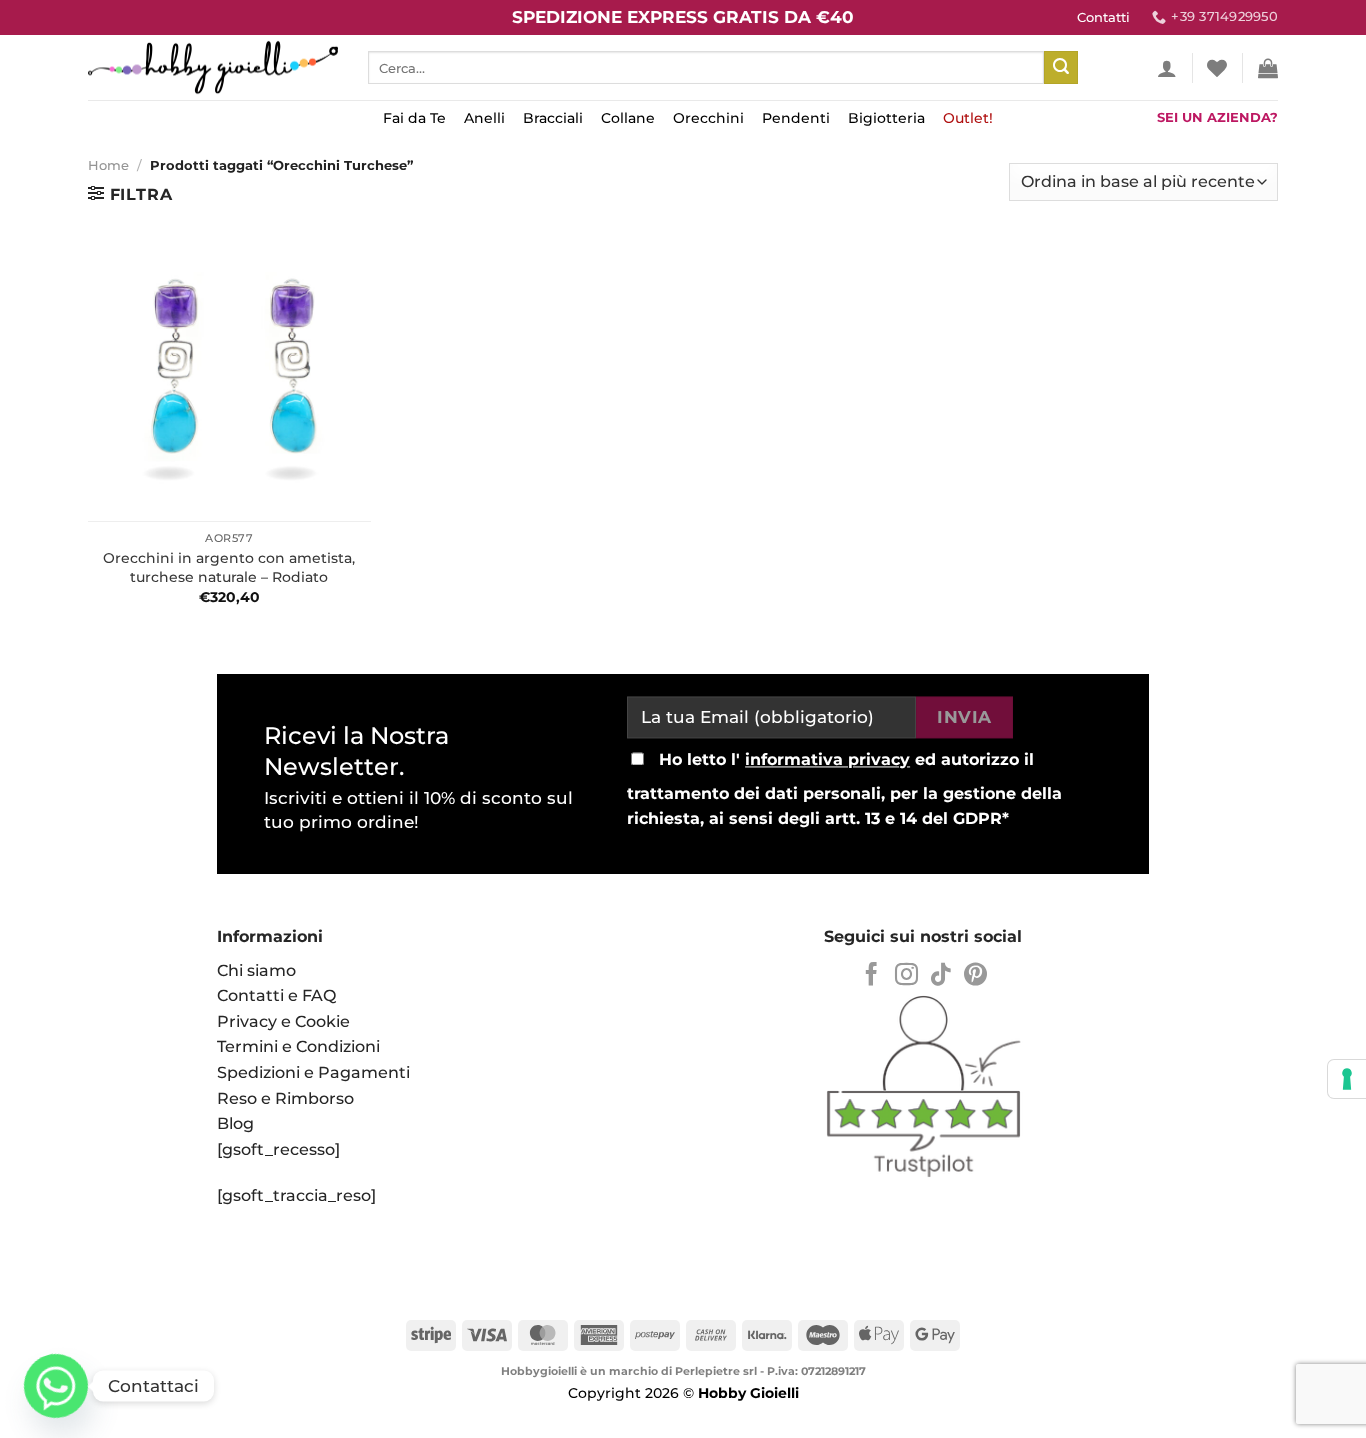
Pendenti (796, 118)
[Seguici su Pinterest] (975, 976)
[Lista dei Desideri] (1217, 68)
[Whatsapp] (56, 1386)
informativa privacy (827, 759)
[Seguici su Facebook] (871, 976)
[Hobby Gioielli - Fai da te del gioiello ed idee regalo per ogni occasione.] (213, 67)
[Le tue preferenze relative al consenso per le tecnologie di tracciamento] (1347, 1079)
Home (108, 165)
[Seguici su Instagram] (906, 976)
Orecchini (708, 118)
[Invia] (1061, 68)
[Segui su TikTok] (940, 976)
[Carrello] (1268, 68)
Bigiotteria (886, 118)
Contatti (1103, 17)
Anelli (484, 118)
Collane (628, 118)
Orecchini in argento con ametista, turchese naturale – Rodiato (229, 567)
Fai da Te (414, 118)
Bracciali (553, 118)
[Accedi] (1167, 68)
